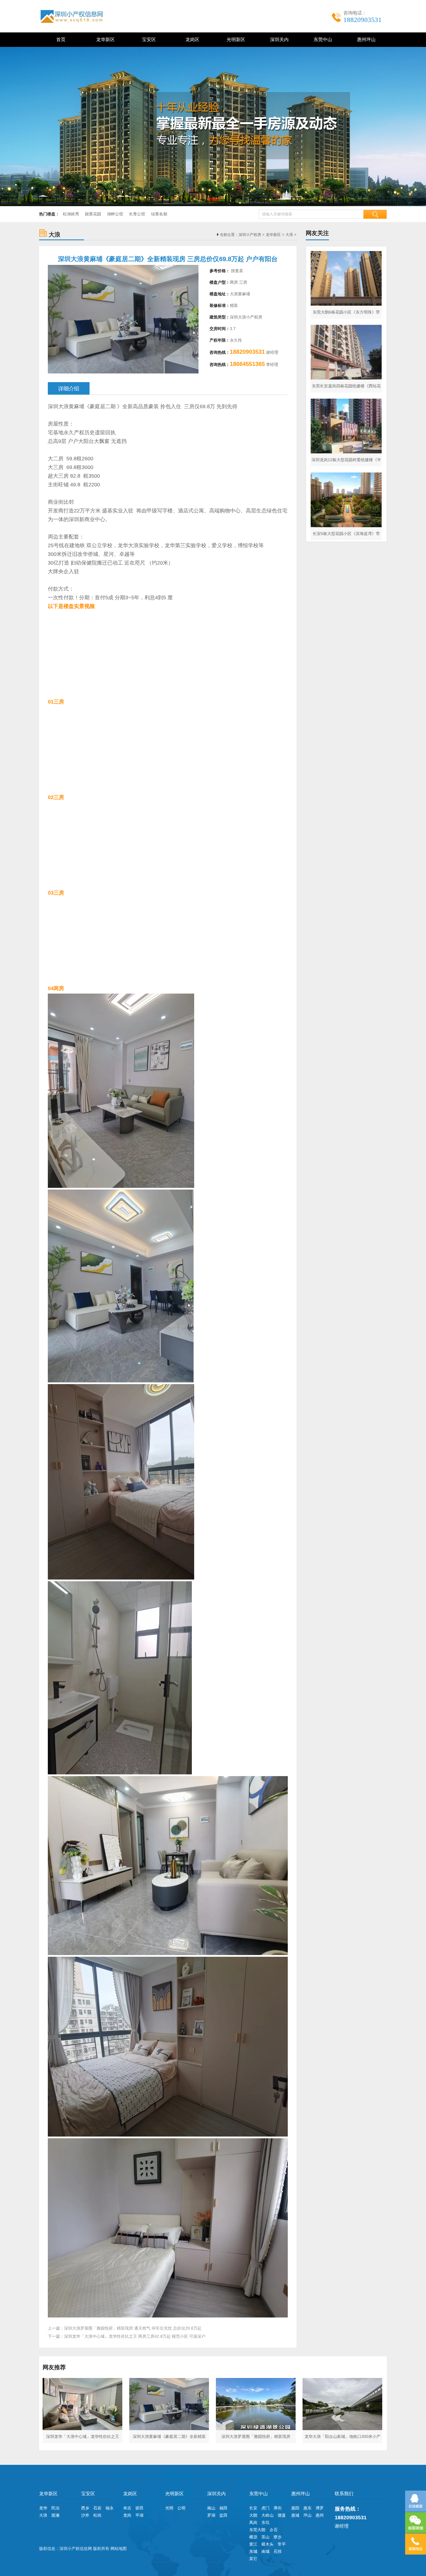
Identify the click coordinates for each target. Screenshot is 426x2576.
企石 (274, 2530)
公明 (181, 2508)
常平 (282, 2544)
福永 (110, 2508)
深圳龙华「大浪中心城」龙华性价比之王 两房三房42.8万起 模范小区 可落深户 (135, 2336)
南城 (265, 2551)
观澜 (55, 2515)
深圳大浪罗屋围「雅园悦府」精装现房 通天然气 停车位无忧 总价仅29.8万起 (133, 2328)
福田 (223, 2508)
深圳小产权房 (250, 235)
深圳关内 (278, 40)
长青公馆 (137, 214)
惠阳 (295, 2508)
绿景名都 (159, 214)
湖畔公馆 (115, 214)
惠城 (295, 2515)
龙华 (43, 2508)
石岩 (97, 2508)
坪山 (307, 2515)
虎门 (265, 2508)
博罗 (320, 2508)
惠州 (320, 2515)
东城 (253, 2551)
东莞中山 (322, 40)
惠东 (307, 2508)
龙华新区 (104, 40)
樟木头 (267, 2544)
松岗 (97, 2515)
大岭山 (267, 2515)
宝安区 (148, 40)
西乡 (85, 2508)
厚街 (278, 2508)
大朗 (253, 2515)
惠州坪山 (365, 40)
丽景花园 (93, 214)
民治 (55, 2508)
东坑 (265, 2522)
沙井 (85, 2515)
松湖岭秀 (71, 214)
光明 (169, 2508)
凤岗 (253, 2522)
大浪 (289, 235)
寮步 (278, 2537)
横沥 (253, 2537)
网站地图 (119, 2548)
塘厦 (282, 2515)
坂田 (139, 2508)
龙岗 (127, 2515)
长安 (253, 2508)
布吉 (127, 2508)
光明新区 (235, 40)
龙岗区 (191, 40)
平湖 (139, 2515)
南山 (211, 2508)
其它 (253, 2559)
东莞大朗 (257, 2530)
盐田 (223, 2515)
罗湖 (211, 2515)
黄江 (253, 2544)
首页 (61, 40)
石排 (278, 2551)
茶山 (265, 2537)
